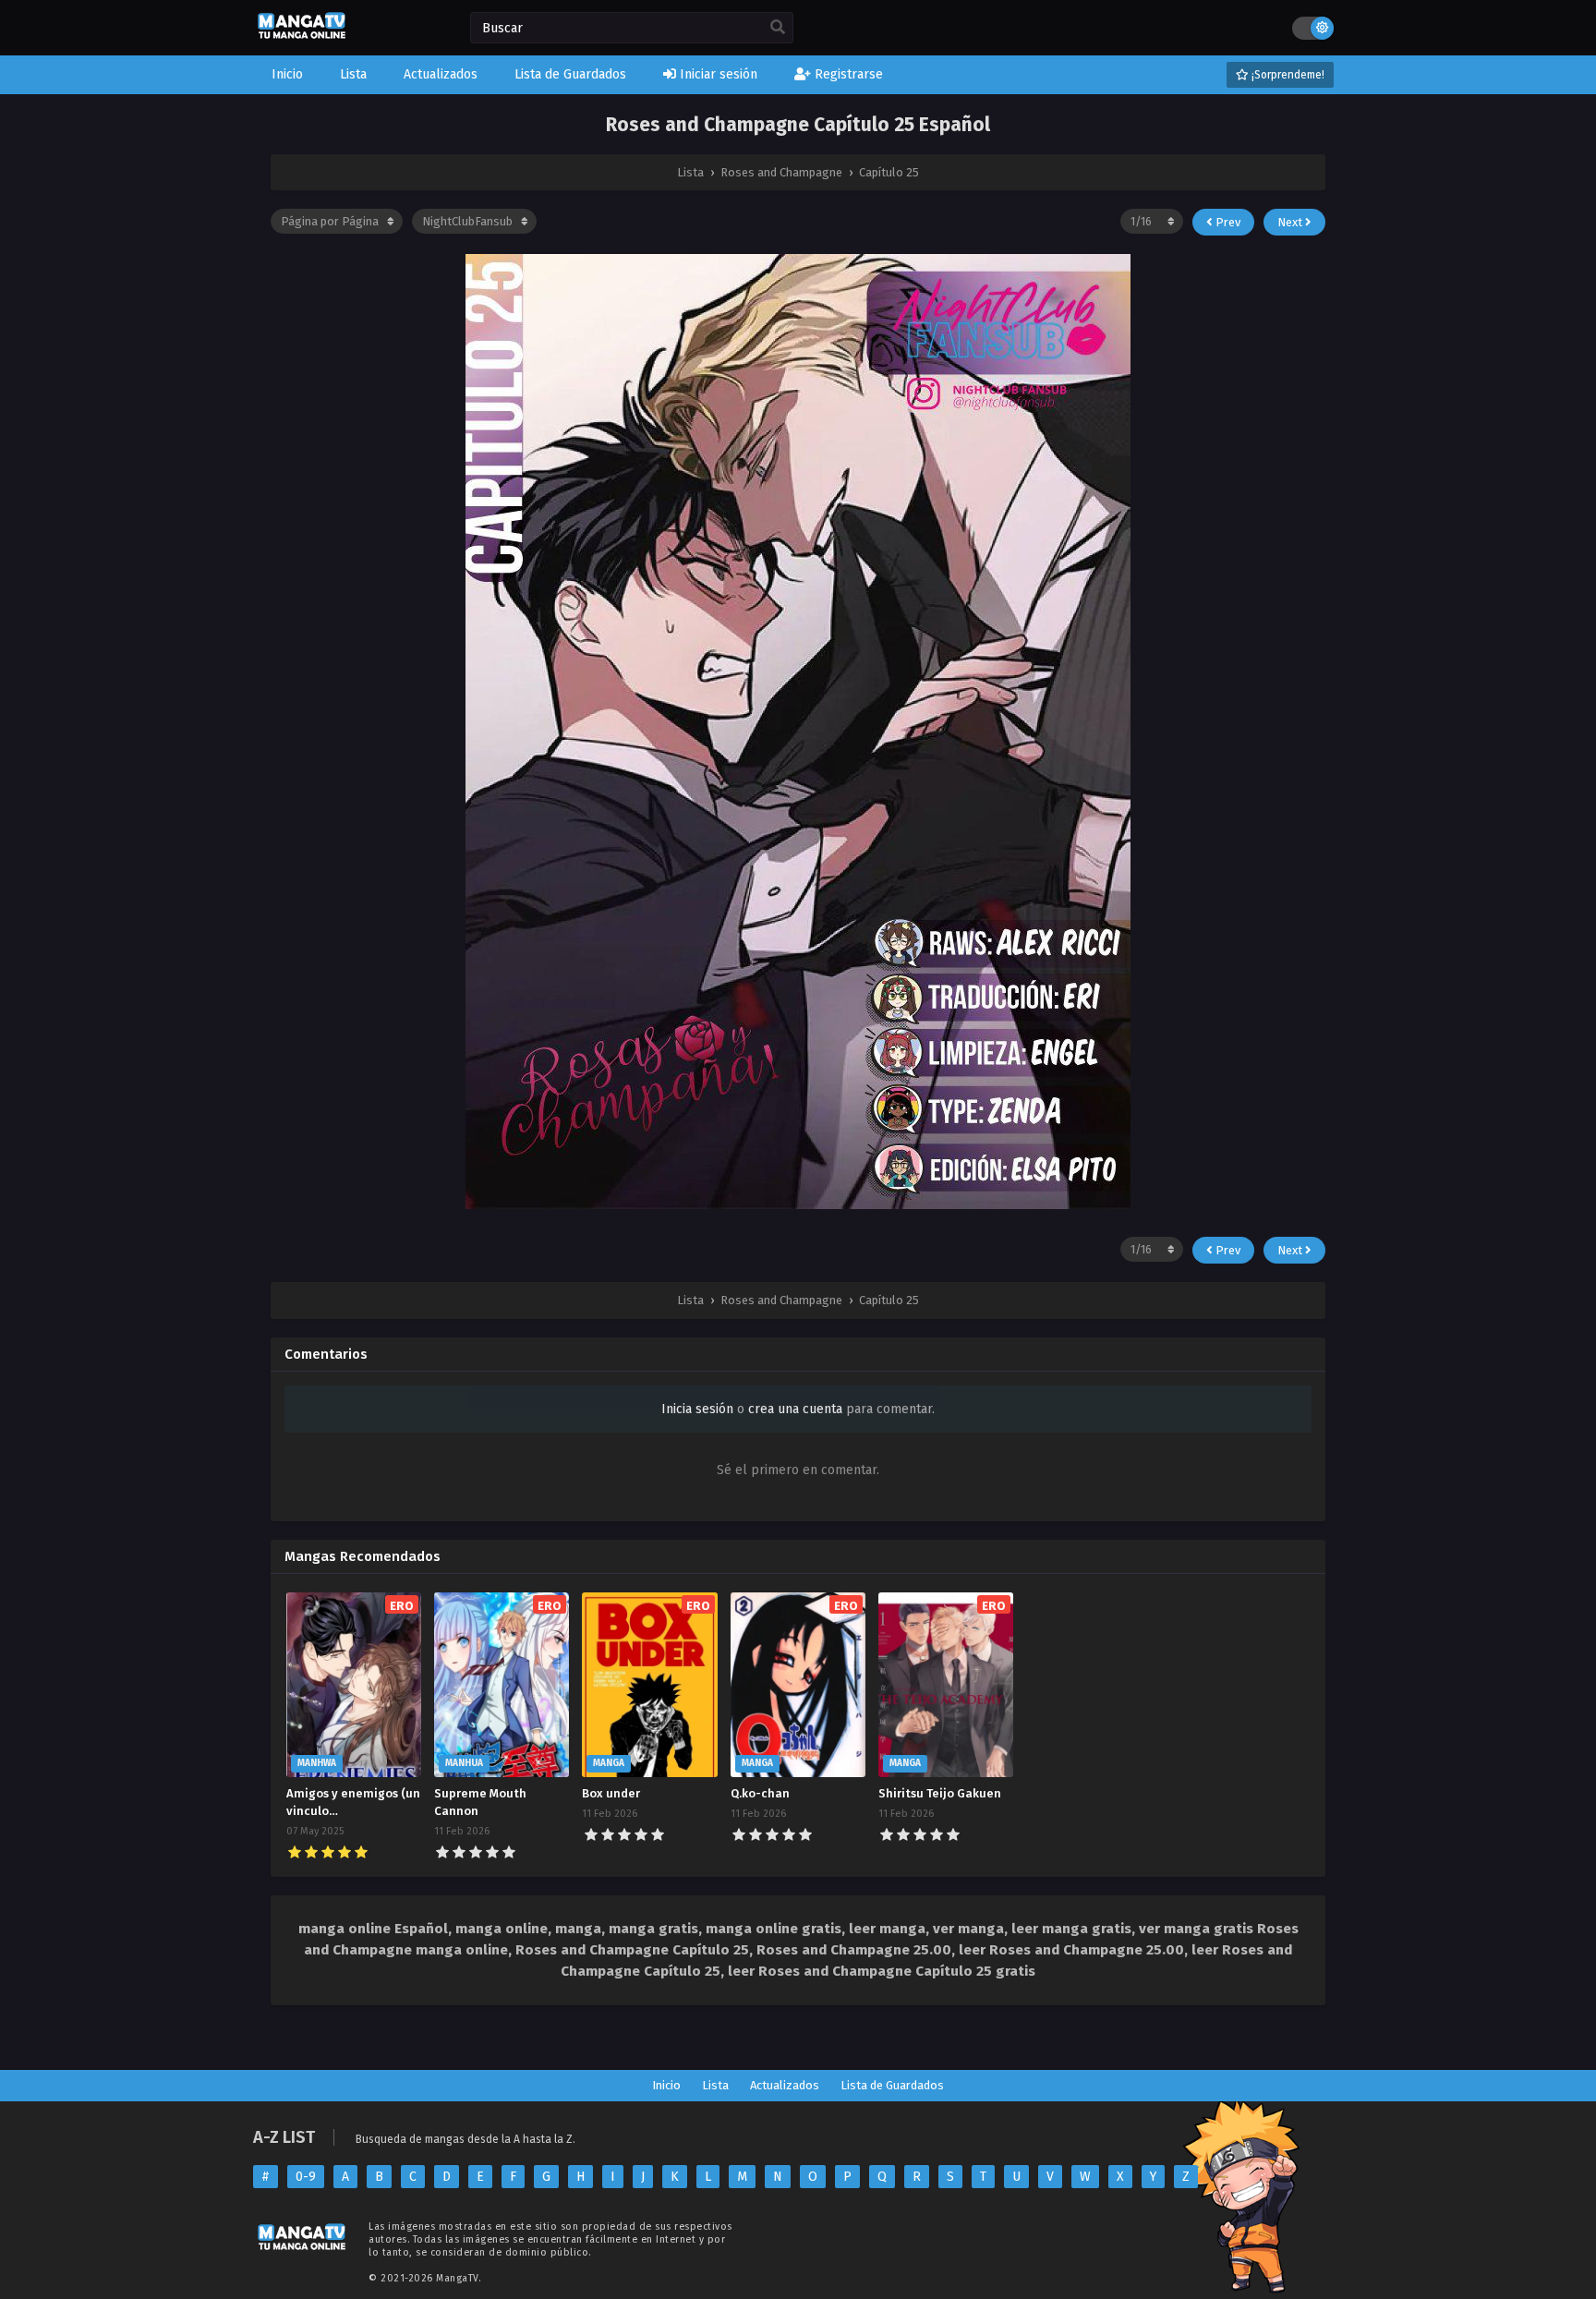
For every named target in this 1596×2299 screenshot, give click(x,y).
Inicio (666, 2085)
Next (1291, 222)
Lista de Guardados (892, 2085)
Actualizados (785, 2085)
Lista (715, 2085)
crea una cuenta (795, 1409)
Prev (1227, 222)
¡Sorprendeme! (1287, 75)
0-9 (306, 2177)
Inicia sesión (697, 1409)
